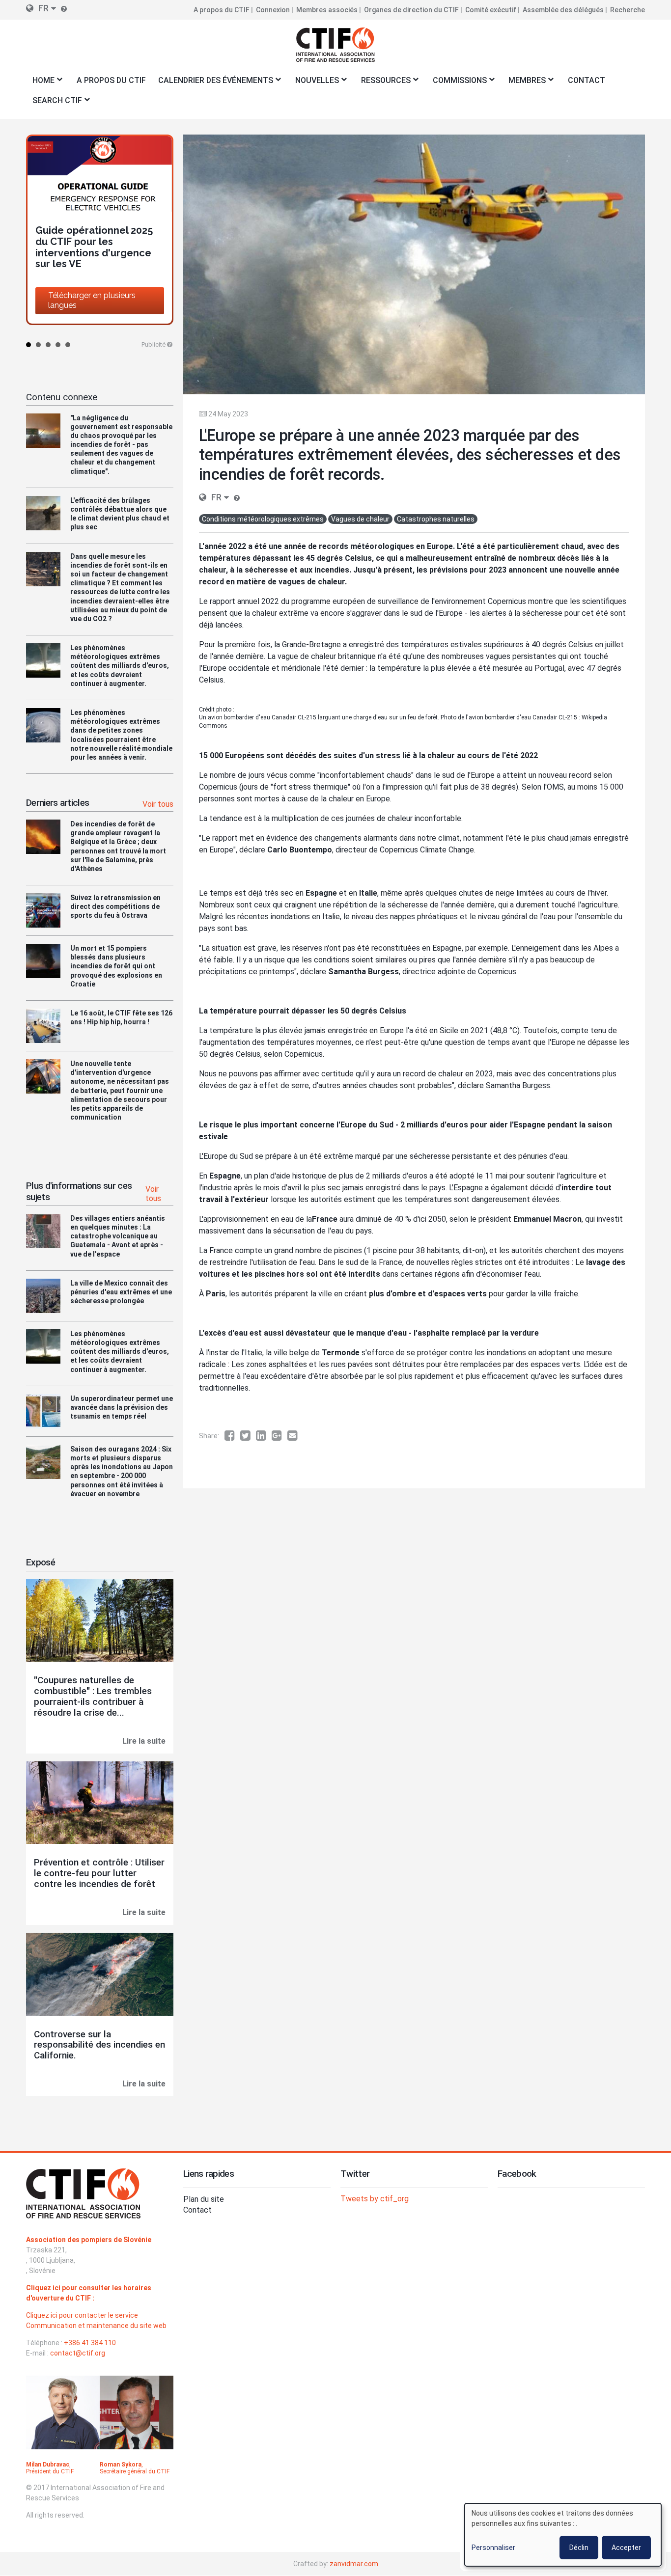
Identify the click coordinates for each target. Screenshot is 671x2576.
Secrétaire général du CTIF (135, 2471)
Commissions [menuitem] (457, 83)
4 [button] (58, 345)
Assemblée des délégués (563, 10)
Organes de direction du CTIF (411, 10)
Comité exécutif (491, 10)
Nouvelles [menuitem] (314, 83)
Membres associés (327, 10)
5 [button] (68, 345)
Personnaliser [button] (493, 2548)
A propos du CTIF (222, 10)
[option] (100, 214)
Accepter (626, 2548)
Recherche (628, 10)
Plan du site (204, 2199)
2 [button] (38, 345)
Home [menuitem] (40, 83)
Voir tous (158, 804)
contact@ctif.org (78, 2353)
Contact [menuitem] (587, 80)
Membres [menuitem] (524, 83)
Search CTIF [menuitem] (54, 103)
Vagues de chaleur (360, 519)
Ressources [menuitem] (383, 83)
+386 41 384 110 (90, 2343)
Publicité (154, 344)
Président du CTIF (50, 2471)
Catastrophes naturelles (436, 519)
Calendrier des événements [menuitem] (212, 83)
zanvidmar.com (354, 2564)
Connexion (273, 10)
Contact (197, 2210)
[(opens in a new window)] (232, 1436)
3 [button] (48, 345)
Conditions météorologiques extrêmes (263, 519)
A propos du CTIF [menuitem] (111, 80)
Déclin (579, 2548)
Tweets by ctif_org (375, 2199)
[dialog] (563, 2535)
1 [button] (28, 345)
